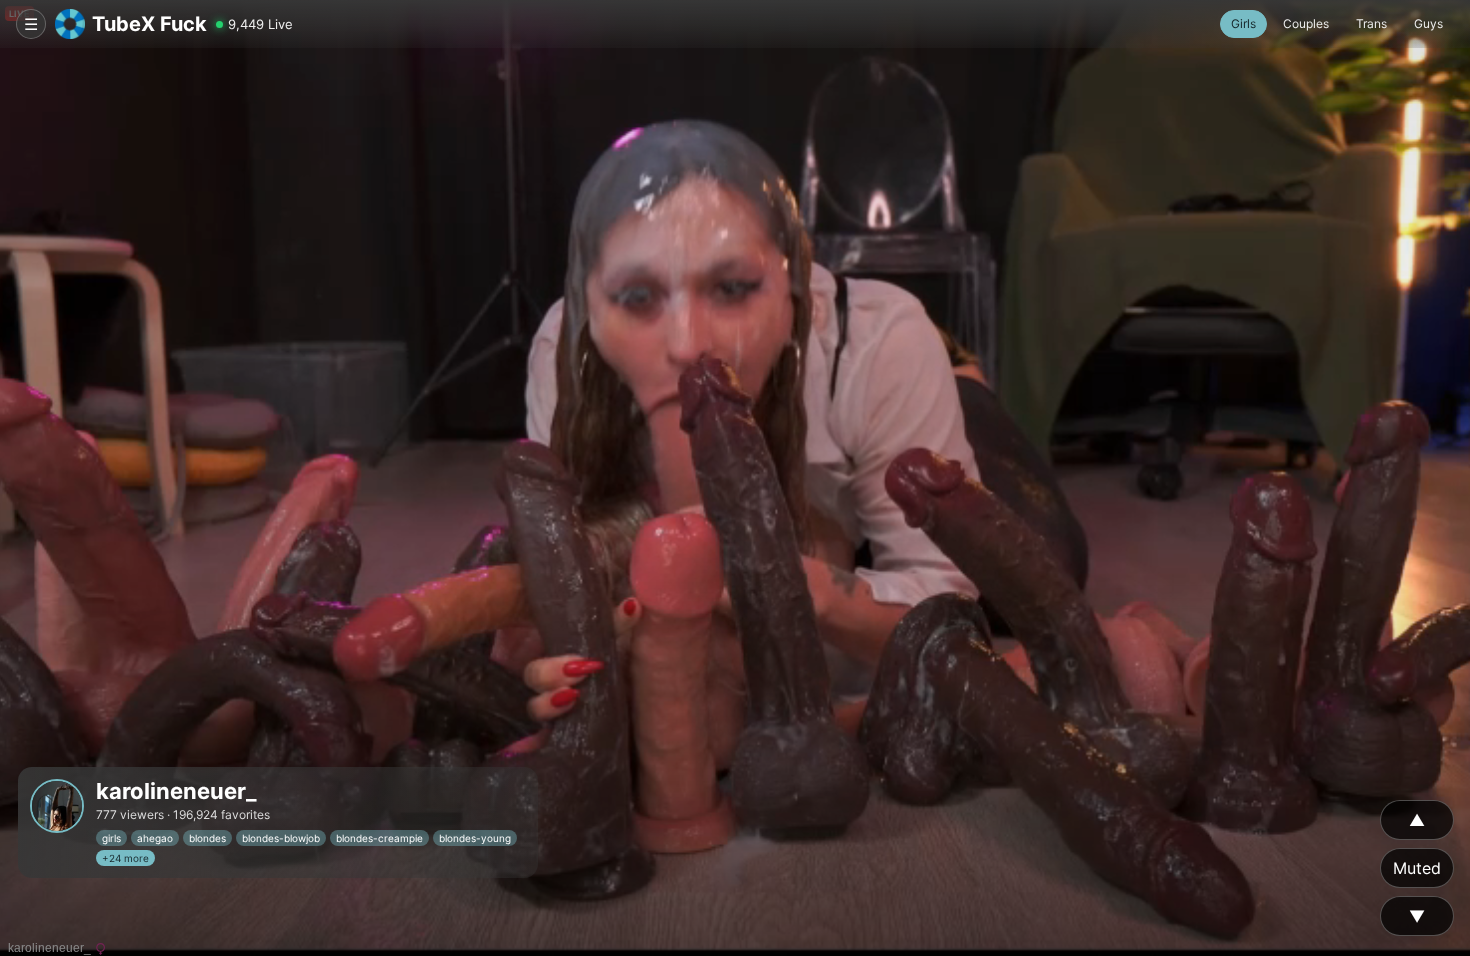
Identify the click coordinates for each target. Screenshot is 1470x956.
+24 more (125, 858)
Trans (1371, 23)
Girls (1243, 23)
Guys (1428, 23)
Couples (1306, 23)
